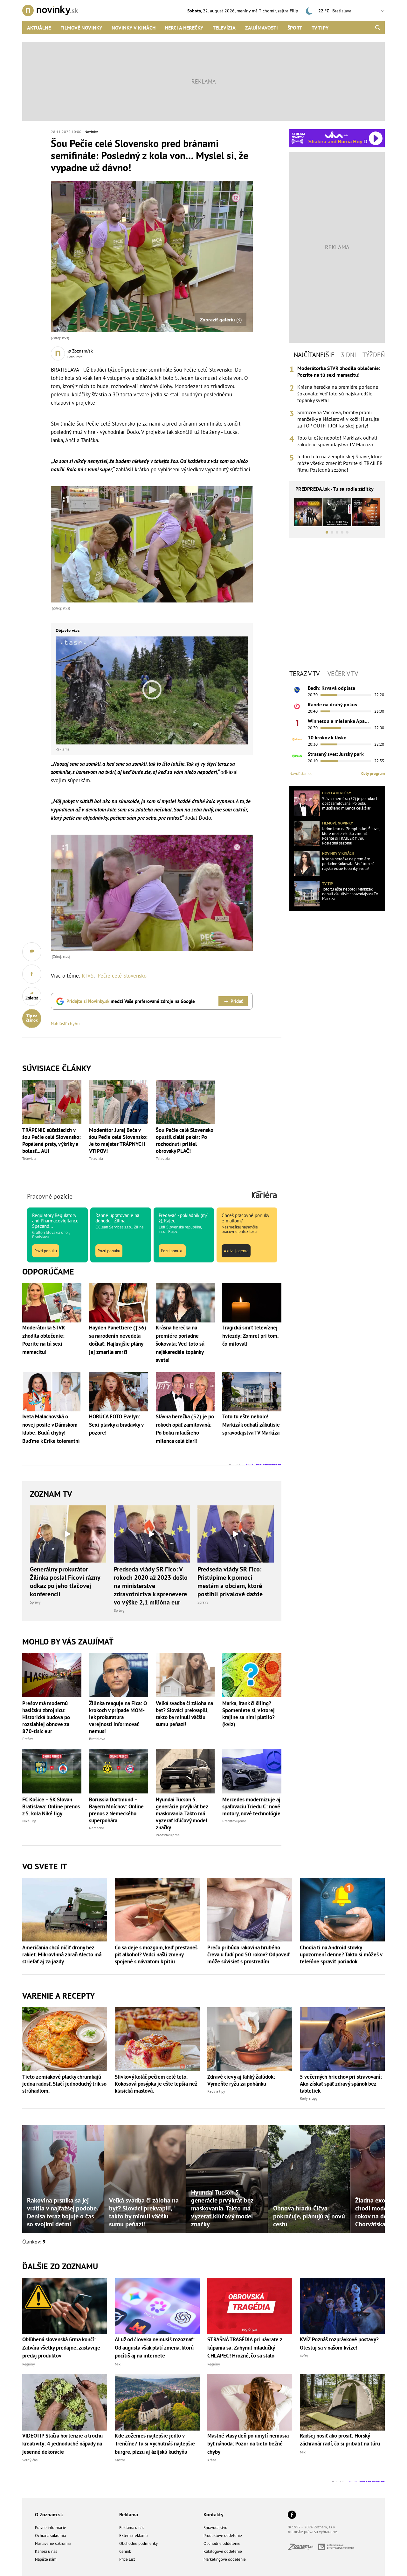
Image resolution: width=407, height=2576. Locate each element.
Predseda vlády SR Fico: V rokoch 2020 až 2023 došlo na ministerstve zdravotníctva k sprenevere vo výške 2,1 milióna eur (151, 1586)
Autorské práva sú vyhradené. (313, 2532)
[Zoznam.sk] (303, 2548)
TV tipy (320, 28)
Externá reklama (133, 2536)
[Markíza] (297, 690)
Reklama (129, 2514)
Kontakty (214, 2514)
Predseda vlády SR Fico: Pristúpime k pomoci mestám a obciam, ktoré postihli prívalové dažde (230, 1582)
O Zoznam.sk (49, 2514)
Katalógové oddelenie (223, 2551)
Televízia (224, 28)
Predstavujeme (168, 1835)
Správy (35, 1602)
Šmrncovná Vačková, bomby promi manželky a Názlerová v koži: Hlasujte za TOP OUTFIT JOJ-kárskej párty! (338, 419)
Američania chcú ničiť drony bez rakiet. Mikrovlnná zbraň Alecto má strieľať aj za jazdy (62, 1954)
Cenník (125, 2551)
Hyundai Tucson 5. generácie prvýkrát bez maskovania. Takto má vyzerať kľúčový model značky (182, 1813)
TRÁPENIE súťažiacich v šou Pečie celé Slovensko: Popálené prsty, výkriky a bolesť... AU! (52, 1140)
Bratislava (97, 1739)
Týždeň (374, 355)
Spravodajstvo (215, 2528)
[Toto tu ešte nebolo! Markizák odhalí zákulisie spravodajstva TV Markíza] (307, 894)
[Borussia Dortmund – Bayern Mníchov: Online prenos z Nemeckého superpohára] (119, 1771)
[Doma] (297, 739)
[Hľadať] (378, 28)
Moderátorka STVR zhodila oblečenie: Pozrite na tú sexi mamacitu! (339, 371)
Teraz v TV (304, 674)
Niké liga (29, 1821)
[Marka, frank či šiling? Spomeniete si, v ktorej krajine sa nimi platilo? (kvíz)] (252, 1675)
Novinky (91, 132)
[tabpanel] (337, 419)
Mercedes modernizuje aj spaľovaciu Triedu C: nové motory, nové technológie (251, 1806)
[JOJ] (297, 706)
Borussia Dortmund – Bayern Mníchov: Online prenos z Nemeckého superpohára (116, 1810)
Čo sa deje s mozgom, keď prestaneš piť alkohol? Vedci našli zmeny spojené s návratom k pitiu (156, 1954)
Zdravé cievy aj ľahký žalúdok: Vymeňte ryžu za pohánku (241, 2080)
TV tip (328, 883)
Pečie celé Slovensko (122, 976)
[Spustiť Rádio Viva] (336, 135)
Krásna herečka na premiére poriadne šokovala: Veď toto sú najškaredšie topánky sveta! (338, 393)
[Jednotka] (297, 723)
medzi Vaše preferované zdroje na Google (131, 1001)
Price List (127, 2559)
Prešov (28, 1739)
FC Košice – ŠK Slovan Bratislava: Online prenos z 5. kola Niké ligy (51, 1806)
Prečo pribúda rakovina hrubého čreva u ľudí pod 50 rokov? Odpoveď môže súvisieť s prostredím (249, 1954)
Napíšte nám (46, 2559)
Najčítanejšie (314, 355)
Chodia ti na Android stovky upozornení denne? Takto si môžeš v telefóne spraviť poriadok (341, 1954)
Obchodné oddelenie (222, 2543)
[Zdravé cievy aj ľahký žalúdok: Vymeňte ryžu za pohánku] (250, 2039)
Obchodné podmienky (138, 2543)
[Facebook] (292, 2515)
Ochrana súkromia (50, 2536)
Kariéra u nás (46, 2551)
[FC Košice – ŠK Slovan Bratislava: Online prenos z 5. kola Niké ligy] (52, 1771)
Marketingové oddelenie (225, 2559)
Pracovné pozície (50, 1196)
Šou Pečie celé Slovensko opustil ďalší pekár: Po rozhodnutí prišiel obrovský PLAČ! (185, 1140)
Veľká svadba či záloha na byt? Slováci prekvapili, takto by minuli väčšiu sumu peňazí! (184, 1714)
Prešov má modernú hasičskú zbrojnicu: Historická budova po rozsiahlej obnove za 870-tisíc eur (46, 1717)
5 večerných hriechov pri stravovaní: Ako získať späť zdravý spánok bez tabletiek (341, 2084)
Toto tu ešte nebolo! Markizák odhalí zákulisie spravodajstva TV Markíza (337, 441)
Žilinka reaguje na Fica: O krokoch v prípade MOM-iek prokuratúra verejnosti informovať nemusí (118, 1717)
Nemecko (97, 1828)
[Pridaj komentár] (32, 952)
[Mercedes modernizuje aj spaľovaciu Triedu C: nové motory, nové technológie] (252, 1771)
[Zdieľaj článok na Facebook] (32, 974)
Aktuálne (39, 28)
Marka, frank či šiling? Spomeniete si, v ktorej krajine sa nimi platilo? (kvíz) (248, 1714)
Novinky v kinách (134, 28)
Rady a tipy (216, 2091)
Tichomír (267, 11)
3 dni (348, 355)
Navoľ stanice (301, 773)
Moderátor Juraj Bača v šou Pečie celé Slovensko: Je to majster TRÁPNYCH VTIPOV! (118, 1140)
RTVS (88, 976)
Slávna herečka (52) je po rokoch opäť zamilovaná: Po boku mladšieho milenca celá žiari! (350, 804)
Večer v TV (343, 674)
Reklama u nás (132, 2528)
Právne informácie (51, 2528)
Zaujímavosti (262, 28)
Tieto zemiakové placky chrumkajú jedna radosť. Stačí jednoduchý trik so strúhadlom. (64, 2084)
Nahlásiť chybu (65, 1024)
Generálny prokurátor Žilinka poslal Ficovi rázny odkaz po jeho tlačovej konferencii (65, 1582)
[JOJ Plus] (297, 756)
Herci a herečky (184, 28)
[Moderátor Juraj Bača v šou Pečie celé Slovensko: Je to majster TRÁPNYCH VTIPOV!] (119, 1102)
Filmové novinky (81, 28)
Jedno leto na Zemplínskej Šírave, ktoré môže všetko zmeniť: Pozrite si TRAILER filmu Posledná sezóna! (340, 463)
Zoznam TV (51, 1494)
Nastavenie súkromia (53, 2543)
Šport (295, 28)
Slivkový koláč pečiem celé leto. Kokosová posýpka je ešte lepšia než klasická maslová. (156, 2084)
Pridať (237, 1001)
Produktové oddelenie (223, 2536)
